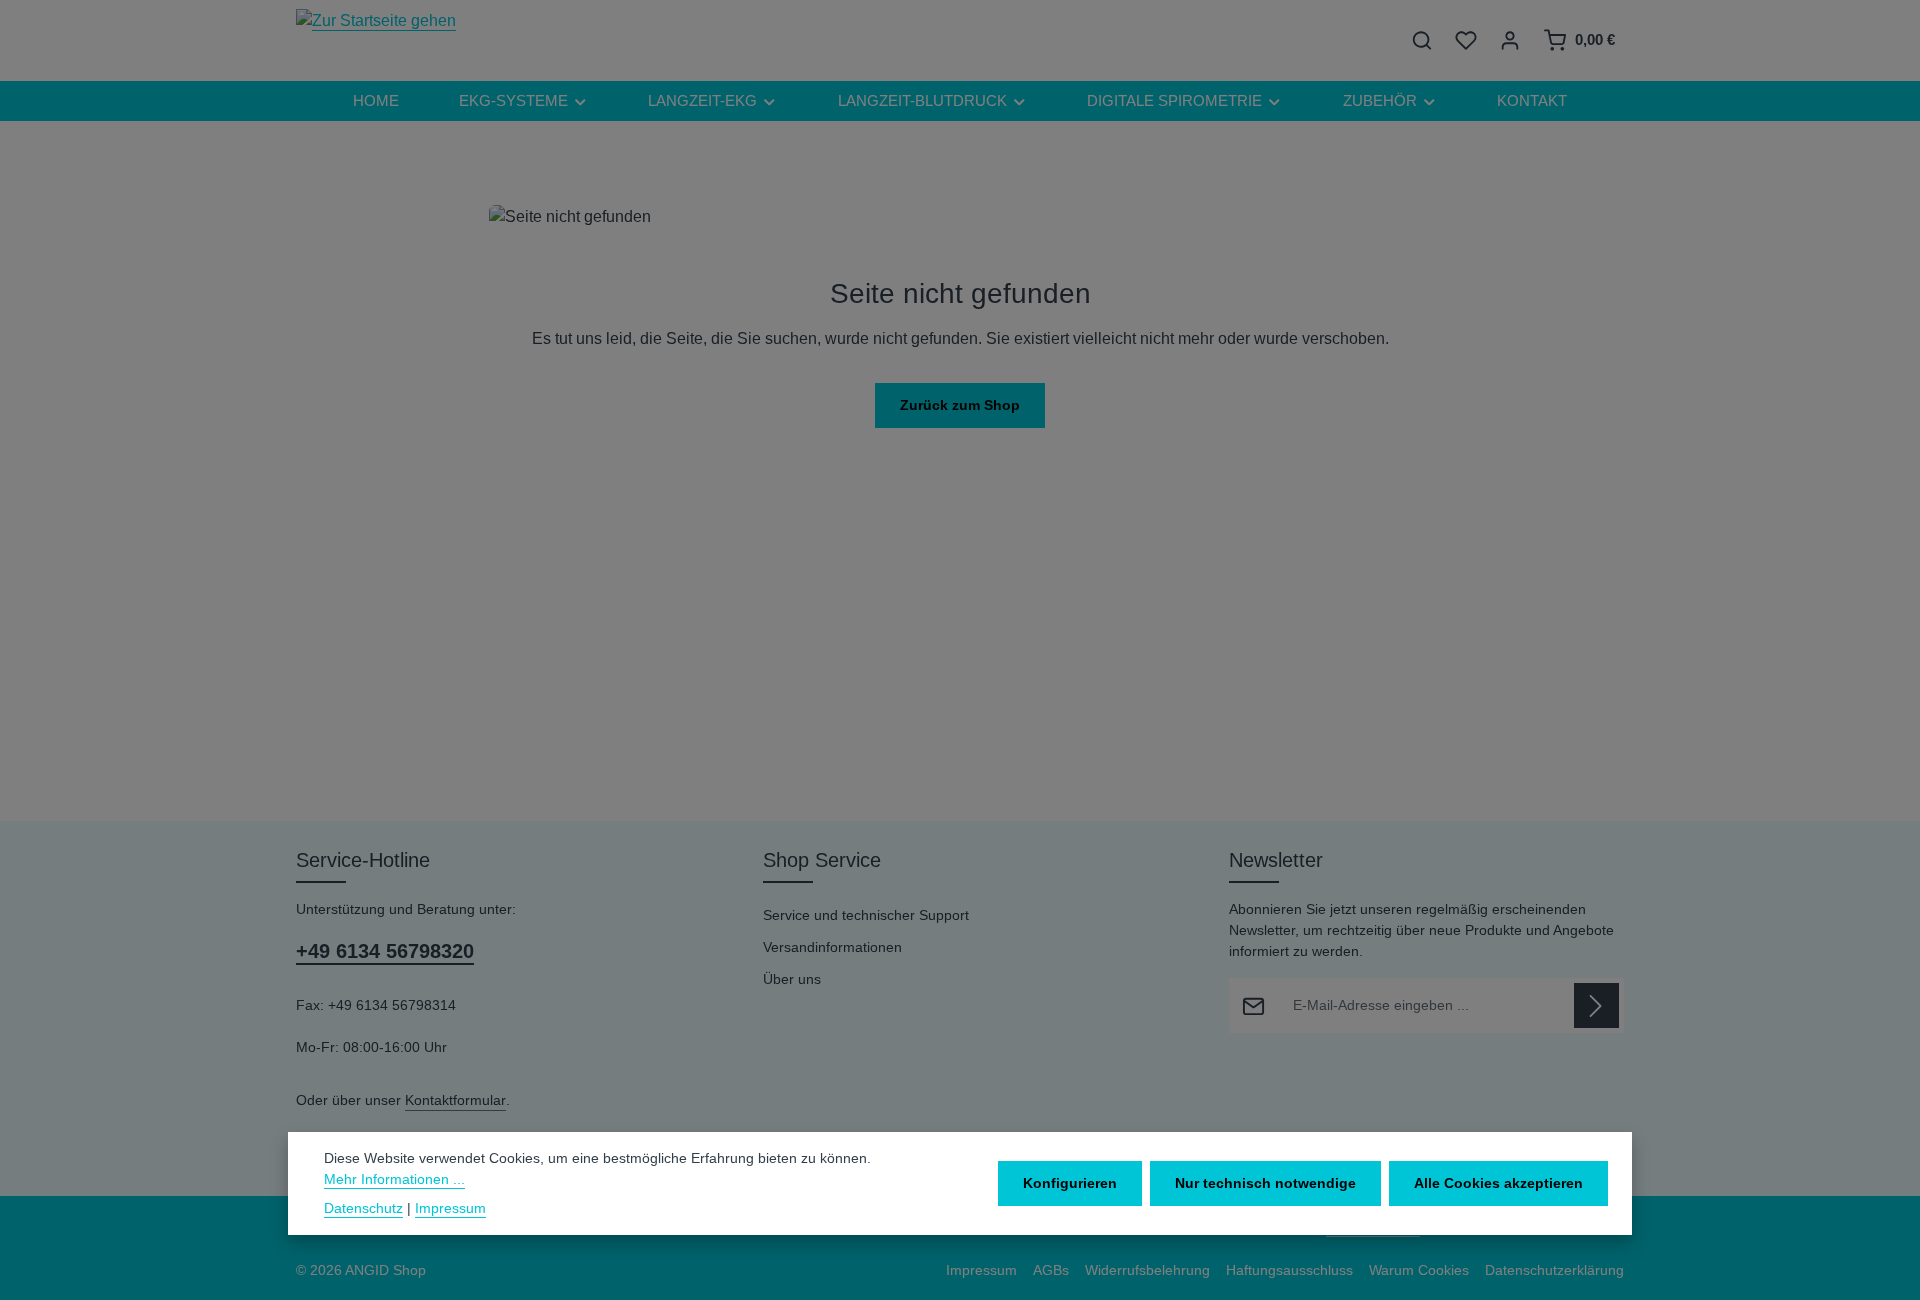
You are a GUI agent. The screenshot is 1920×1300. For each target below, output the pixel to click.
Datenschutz (363, 1208)
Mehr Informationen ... (394, 1179)
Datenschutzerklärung (1554, 1270)
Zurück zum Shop (960, 405)
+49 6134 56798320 (385, 951)
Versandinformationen (832, 947)
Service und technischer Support (866, 915)
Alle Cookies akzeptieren (1498, 1183)
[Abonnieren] (1596, 1005)
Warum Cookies (1419, 1270)
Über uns (792, 979)
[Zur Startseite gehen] (376, 40)
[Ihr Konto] (1510, 40)
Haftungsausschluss (1289, 1270)
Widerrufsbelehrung (1147, 1270)
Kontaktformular (455, 1100)
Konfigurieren (1070, 1183)
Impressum (981, 1270)
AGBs (1051, 1270)
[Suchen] (1422, 40)
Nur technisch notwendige (1265, 1183)
